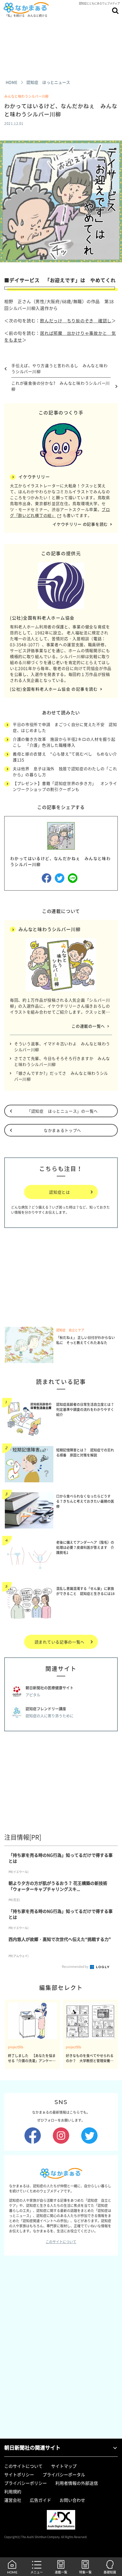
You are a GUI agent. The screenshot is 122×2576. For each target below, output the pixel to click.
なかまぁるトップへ (62, 1130)
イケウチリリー (34, 477)
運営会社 (13, 2500)
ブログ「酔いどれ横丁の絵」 (60, 512)
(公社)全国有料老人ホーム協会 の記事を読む (54, 689)
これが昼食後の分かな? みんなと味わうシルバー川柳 (61, 386)
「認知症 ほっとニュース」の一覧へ (62, 1111)
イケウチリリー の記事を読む (80, 524)
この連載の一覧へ (88, 1026)
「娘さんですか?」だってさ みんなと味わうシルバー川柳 (61, 1076)
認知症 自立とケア (70, 1330)
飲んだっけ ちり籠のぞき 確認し (76, 321)
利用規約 (13, 2492)
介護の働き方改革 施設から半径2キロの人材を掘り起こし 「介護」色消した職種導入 (64, 742)
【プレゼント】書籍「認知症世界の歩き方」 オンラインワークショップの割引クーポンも (65, 786)
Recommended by (75, 1967)
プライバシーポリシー (26, 2483)
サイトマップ (64, 2466)
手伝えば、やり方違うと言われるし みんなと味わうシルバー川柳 (59, 368)
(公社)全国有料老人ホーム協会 (42, 618)
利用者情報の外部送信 (77, 2483)
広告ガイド (40, 2500)
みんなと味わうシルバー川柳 (26, 96)
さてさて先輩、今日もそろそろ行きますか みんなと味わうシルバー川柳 (62, 1061)
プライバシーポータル (64, 2475)
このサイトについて (61, 2242)
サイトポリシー (19, 2475)
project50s (16, 2047)
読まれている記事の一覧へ (60, 1642)
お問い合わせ (72, 2500)
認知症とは (60, 1192)
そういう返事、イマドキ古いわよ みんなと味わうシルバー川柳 (62, 1047)
